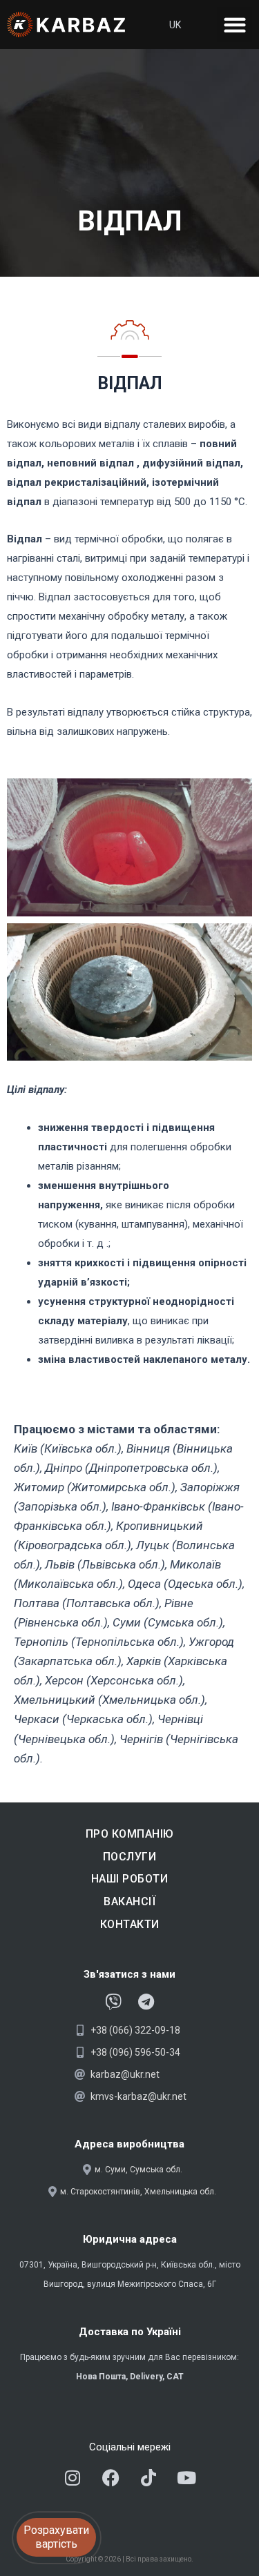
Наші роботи (130, 1879)
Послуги (130, 1857)
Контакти (130, 1924)
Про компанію (130, 1834)
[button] (234, 24)
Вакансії (129, 1901)
